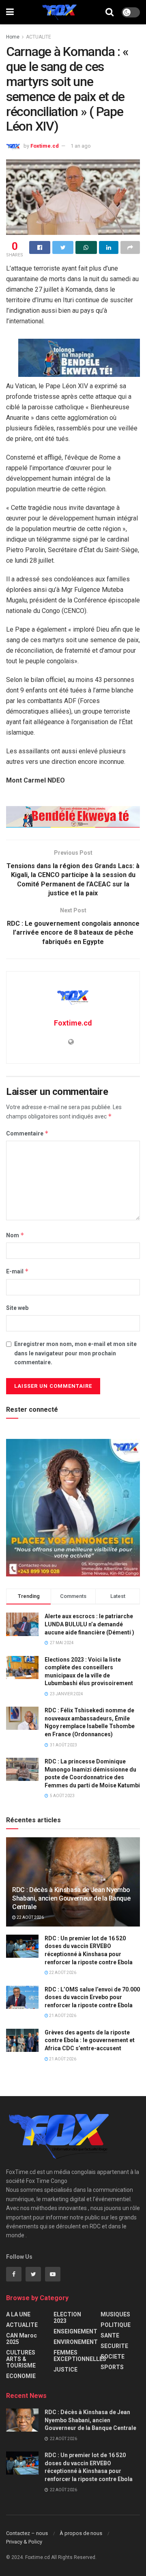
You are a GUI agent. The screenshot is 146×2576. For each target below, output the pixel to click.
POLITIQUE (116, 2325)
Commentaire (27, 1133)
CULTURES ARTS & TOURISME (21, 2359)
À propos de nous (81, 2533)
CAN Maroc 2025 (21, 2339)
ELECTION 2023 (67, 2318)
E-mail (17, 1271)
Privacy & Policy (24, 2542)
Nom (15, 1235)
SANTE (110, 2335)
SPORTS (112, 2367)
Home (13, 37)
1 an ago (81, 146)
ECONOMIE (21, 2376)
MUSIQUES (115, 2314)
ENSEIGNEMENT (75, 2331)
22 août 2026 (30, 1917)
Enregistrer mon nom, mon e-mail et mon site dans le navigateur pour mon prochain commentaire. (75, 1353)
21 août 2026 (62, 2016)
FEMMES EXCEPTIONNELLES (80, 2356)
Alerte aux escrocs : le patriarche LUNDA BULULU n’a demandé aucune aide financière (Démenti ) (89, 1624)
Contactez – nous (27, 2533)
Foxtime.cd (45, 146)
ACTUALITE (39, 37)
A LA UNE (18, 2314)
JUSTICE (65, 2370)
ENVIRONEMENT (76, 2342)
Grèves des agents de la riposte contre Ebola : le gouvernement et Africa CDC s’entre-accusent (90, 2040)
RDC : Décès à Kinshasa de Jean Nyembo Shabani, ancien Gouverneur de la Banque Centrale (71, 1898)
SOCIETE (113, 2357)
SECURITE (114, 2346)
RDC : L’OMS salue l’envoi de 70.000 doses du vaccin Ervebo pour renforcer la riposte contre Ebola (92, 1997)
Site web (17, 1308)
